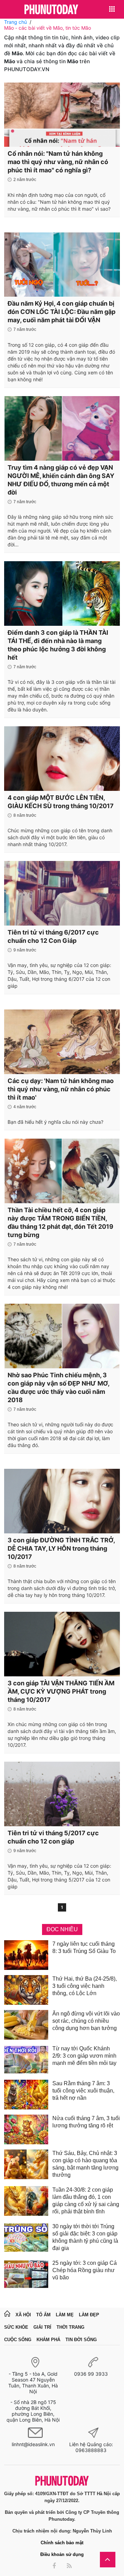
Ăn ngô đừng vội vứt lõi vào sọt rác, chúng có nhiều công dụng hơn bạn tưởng (86, 2021)
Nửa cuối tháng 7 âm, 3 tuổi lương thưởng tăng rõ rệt (86, 2122)
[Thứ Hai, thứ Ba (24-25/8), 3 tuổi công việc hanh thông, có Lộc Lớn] (26, 1990)
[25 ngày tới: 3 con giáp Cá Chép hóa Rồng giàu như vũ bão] (26, 2274)
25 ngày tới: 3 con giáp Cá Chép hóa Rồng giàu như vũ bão (85, 2270)
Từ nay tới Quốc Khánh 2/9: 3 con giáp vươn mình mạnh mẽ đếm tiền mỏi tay (84, 2056)
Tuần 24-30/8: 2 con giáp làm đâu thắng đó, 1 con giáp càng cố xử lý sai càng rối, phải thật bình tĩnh (86, 2201)
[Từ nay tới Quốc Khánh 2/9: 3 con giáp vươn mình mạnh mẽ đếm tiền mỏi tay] (26, 2060)
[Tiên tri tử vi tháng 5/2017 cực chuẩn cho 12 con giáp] (62, 1794)
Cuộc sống (18, 2340)
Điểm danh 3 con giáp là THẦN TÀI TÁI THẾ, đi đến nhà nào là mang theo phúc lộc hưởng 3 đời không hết (58, 645)
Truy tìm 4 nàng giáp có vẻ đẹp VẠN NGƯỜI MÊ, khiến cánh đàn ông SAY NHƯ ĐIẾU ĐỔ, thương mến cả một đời (61, 480)
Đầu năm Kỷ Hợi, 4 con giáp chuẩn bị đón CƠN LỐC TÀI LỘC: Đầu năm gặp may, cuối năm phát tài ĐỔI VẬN (61, 312)
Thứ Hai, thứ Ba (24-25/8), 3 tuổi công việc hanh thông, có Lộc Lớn (85, 1986)
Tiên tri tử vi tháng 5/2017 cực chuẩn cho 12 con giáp (53, 1837)
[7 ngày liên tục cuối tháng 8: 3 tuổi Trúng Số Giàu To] (26, 1955)
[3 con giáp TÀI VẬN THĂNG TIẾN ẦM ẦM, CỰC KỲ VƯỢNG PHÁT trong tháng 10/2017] (62, 1644)
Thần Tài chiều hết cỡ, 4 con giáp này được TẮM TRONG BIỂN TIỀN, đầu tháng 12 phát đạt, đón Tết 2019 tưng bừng (60, 1222)
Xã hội (23, 2315)
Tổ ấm (43, 2315)
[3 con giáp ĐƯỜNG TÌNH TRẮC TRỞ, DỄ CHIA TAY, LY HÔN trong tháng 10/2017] (62, 1501)
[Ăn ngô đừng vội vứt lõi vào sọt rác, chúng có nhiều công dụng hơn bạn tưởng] (26, 2025)
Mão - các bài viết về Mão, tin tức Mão (48, 28)
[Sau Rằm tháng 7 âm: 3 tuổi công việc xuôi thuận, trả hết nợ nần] (26, 2095)
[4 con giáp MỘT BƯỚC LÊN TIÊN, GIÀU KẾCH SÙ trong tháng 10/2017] (62, 758)
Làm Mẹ (65, 2315)
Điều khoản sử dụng (62, 2554)
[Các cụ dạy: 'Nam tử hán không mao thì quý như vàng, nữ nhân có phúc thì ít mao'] (62, 1042)
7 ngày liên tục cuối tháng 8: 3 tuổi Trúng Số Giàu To (84, 1947)
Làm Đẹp (89, 2315)
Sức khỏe (16, 2327)
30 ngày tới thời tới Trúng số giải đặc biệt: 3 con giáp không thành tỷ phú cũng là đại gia (85, 2237)
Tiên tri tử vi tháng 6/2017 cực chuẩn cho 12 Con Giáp (53, 936)
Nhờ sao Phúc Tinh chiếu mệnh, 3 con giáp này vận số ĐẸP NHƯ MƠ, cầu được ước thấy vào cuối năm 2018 (58, 1387)
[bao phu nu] (51, 10)
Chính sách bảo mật (62, 2543)
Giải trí (42, 2327)
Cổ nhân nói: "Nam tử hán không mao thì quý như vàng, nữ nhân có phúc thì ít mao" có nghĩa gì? (58, 162)
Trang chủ (15, 22)
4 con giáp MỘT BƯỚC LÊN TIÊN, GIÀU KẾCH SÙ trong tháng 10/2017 (61, 802)
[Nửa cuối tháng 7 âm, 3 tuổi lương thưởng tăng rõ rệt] (26, 2129)
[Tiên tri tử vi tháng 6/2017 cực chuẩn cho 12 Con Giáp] (62, 893)
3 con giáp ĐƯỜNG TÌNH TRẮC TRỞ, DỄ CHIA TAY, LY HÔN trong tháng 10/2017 (61, 1548)
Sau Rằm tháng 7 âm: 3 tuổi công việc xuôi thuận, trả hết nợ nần (83, 2091)
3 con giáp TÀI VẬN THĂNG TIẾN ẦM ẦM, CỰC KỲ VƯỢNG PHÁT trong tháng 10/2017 (61, 1691)
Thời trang (70, 2327)
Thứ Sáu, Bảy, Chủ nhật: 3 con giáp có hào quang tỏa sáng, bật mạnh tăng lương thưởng (85, 2164)
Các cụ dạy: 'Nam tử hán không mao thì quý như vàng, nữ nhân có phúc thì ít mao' (61, 1089)
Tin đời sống (81, 2340)
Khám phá (48, 2340)
